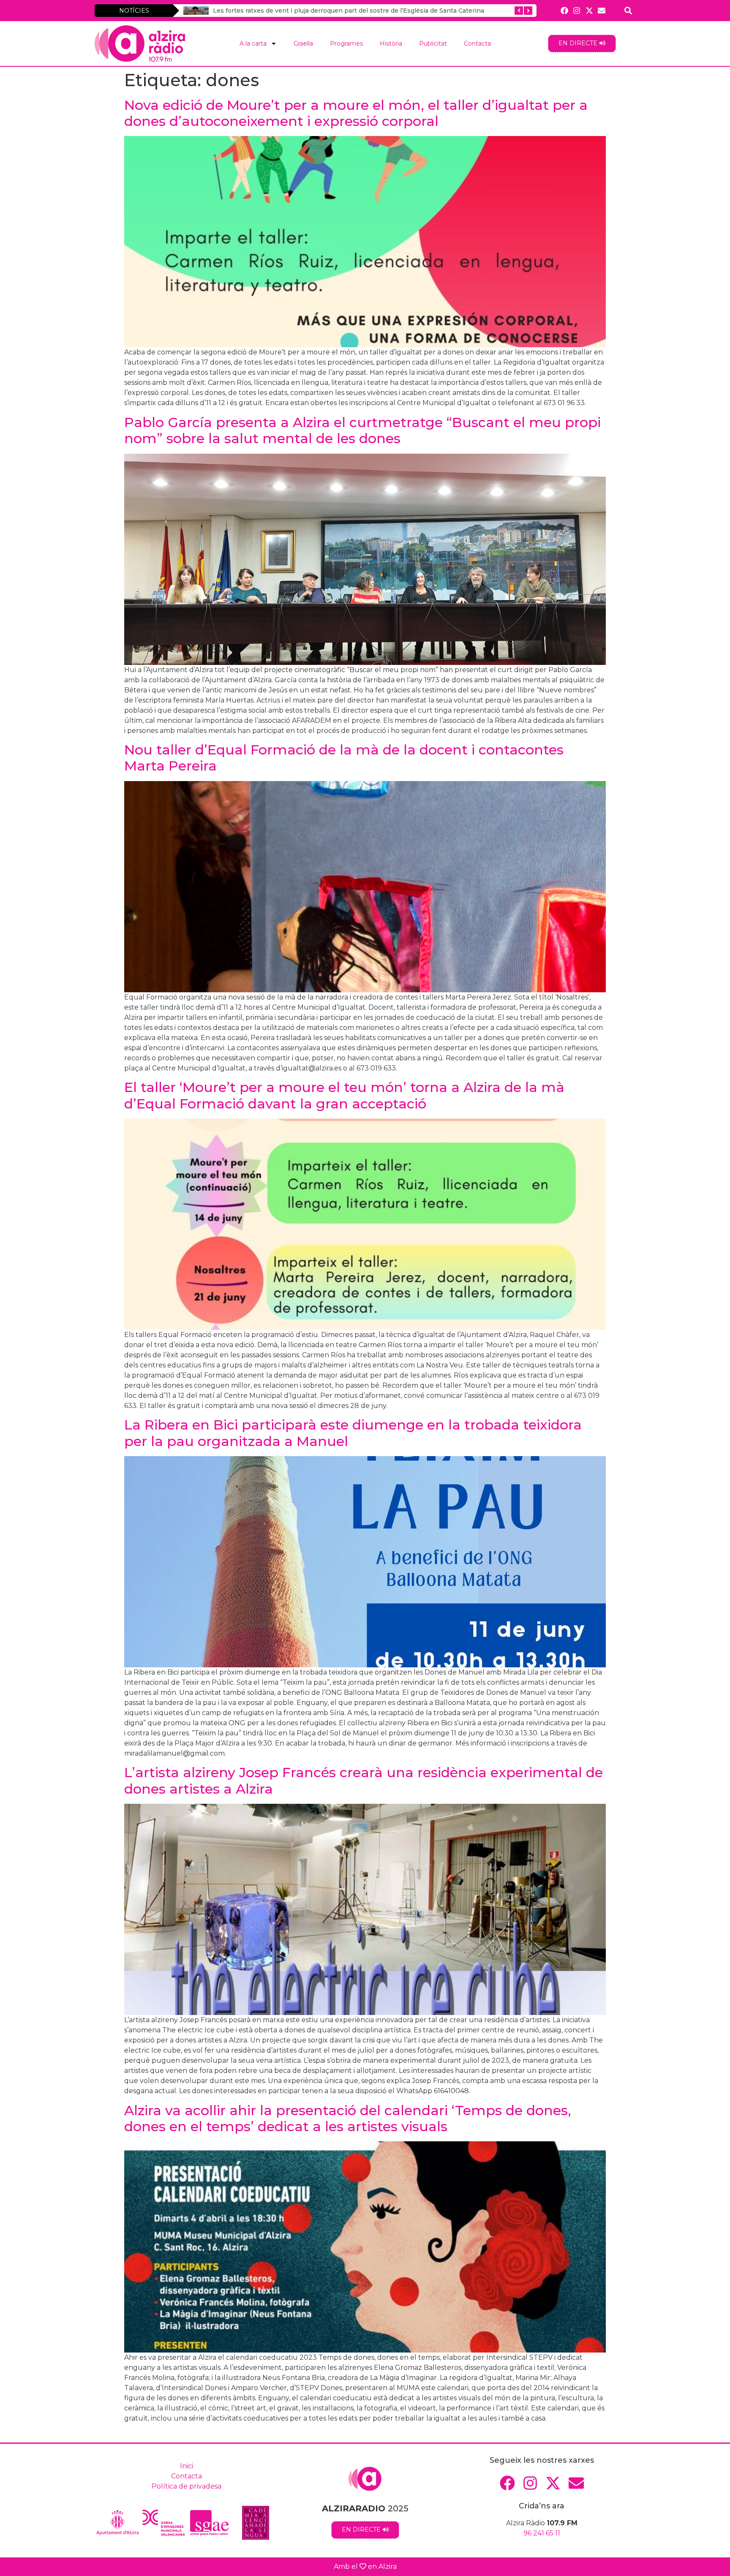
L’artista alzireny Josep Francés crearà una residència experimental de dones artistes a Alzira (364, 1780)
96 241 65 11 (542, 2533)
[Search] (628, 10)
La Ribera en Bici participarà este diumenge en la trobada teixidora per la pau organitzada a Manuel (353, 1433)
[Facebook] (565, 10)
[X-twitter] (589, 10)
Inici (187, 2466)
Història (391, 44)
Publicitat (433, 44)
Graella (303, 44)
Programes (346, 44)
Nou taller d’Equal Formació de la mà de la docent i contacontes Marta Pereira (344, 758)
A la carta (253, 44)
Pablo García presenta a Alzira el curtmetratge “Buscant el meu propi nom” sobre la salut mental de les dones (362, 430)
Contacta (477, 44)
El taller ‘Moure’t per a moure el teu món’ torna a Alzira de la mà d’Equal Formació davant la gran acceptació (344, 1095)
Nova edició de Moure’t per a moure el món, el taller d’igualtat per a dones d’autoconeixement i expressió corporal (356, 113)
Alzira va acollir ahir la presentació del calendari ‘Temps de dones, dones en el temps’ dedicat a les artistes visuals (348, 2118)
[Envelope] (601, 10)
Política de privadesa (187, 2486)
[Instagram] (577, 10)
